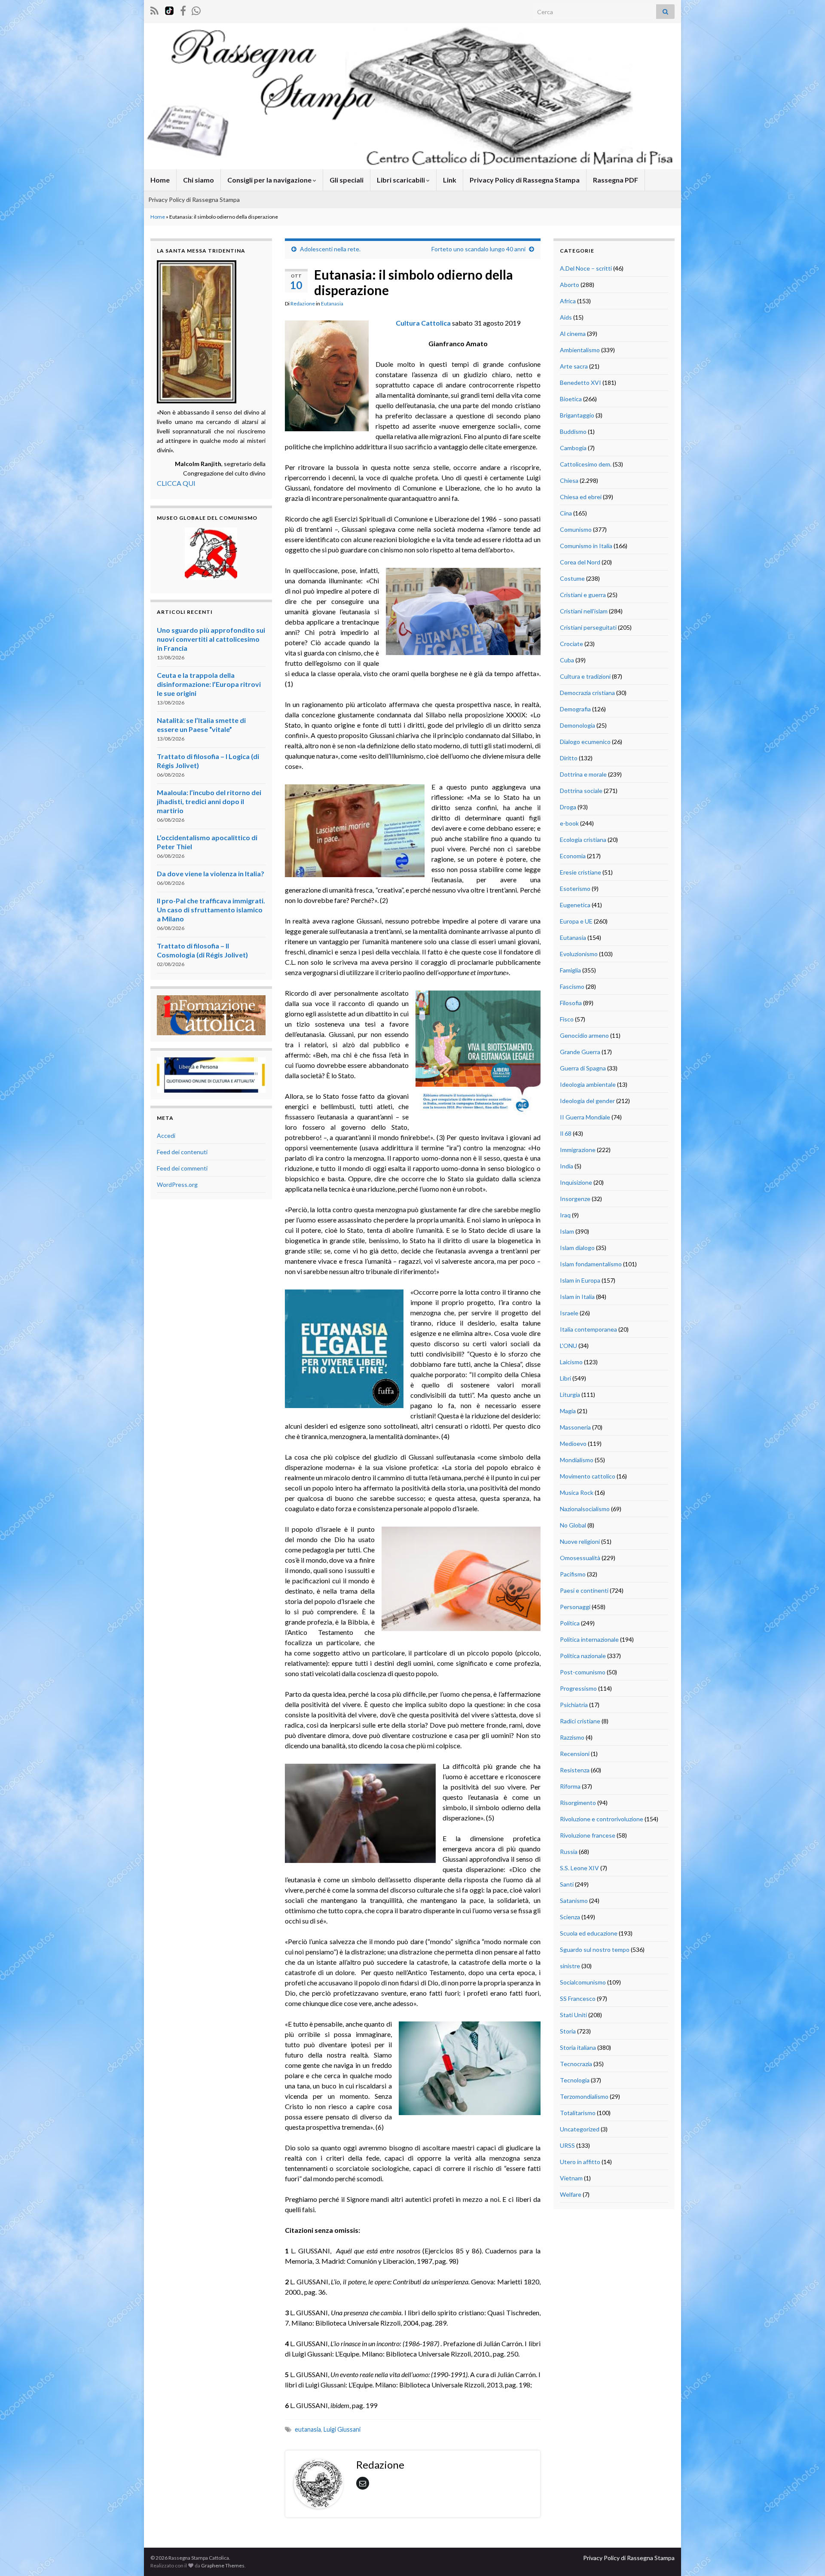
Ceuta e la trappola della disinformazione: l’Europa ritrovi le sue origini (209, 684)
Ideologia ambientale (588, 1084)
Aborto (570, 285)
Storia (568, 2031)
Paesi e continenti (584, 1590)
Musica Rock (577, 1492)
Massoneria (575, 1427)
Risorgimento (578, 1803)
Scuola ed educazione (589, 1933)
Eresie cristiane (581, 872)
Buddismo (573, 431)
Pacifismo (573, 1574)
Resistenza (575, 1770)
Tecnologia (575, 2080)
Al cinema (573, 334)
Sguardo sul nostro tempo (595, 1950)
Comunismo (576, 529)
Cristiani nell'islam (584, 611)
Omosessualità (580, 1558)
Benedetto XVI (581, 383)
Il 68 (566, 1133)
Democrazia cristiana (587, 693)
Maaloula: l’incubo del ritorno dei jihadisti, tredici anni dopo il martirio (209, 801)
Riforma (570, 1786)
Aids (566, 317)
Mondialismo (577, 1460)
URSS (567, 2145)
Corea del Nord (580, 562)
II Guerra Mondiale (585, 1117)
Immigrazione (578, 1150)
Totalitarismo (578, 2113)
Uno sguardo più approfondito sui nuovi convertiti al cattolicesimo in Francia (211, 639)
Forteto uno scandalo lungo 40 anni (478, 249)
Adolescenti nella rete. (330, 249)
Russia (569, 1852)
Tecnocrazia (576, 2064)
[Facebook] (183, 9)
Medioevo (573, 1443)
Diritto (569, 758)
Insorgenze (575, 1199)
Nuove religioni (580, 1541)
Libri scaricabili (402, 180)
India (567, 1166)
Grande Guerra (580, 1052)
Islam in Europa (580, 1280)
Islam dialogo (577, 1248)
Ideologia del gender (587, 1101)
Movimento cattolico (588, 1476)
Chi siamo (199, 180)
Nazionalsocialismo (585, 1509)
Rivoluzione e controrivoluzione (602, 1819)
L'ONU (568, 1346)
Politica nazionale (583, 1656)
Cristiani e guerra (583, 595)
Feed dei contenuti (182, 1152)
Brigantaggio (577, 415)
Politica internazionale (589, 1639)
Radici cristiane (580, 1721)
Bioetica (571, 399)
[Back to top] (806, 2557)
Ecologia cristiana (583, 840)
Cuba (567, 660)
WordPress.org (177, 1184)
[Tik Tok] (169, 9)
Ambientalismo (580, 350)
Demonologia (577, 725)
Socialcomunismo (583, 1982)
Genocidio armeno (584, 1035)
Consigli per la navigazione (270, 180)
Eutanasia (332, 303)
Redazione (303, 303)
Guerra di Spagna (583, 1068)
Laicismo (571, 1362)
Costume (572, 578)
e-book (569, 823)
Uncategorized (580, 2129)
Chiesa (569, 480)
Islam (567, 1231)
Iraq (565, 1215)
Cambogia (573, 448)
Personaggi (575, 1607)
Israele (569, 1313)
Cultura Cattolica (423, 323)
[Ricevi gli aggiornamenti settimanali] (196, 9)
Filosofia (571, 1003)
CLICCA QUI (176, 483)
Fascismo (572, 986)
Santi (567, 1884)
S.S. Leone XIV (579, 1868)
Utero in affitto (580, 2162)
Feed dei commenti (182, 1168)
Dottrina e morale (583, 774)
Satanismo (574, 1901)
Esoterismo (575, 889)
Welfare (571, 2194)
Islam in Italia (577, 1297)
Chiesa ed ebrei (581, 497)
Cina (566, 513)
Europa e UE (576, 921)
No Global (573, 1525)
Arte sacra (574, 366)
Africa (568, 301)
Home (160, 180)
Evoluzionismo (579, 954)
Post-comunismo (583, 1672)
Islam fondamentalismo (591, 1264)
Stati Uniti (573, 2015)
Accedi (166, 1136)
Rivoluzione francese (588, 1835)
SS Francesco (578, 1998)
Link (450, 180)
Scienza (570, 1917)
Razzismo (572, 1737)
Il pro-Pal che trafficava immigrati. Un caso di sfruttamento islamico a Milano (211, 910)
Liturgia (570, 1395)
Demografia (575, 709)
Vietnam (571, 2178)
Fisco (567, 1019)
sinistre (570, 1966)
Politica (570, 1623)
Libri (565, 1378)
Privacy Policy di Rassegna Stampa (525, 180)
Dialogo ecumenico (585, 742)
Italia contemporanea (588, 1329)
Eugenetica (575, 905)
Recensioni (575, 1754)
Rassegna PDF (616, 180)
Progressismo (578, 1688)
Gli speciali (347, 180)
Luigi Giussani (342, 2429)
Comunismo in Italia (586, 546)
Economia (573, 856)
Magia (568, 1411)
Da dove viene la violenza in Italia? (211, 873)
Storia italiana (578, 2047)
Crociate (571, 644)
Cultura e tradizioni (585, 676)
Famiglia (570, 970)
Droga (568, 807)
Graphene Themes (223, 2565)
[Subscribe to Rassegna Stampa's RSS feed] (154, 9)
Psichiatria (574, 1705)
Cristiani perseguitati (588, 627)
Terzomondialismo (584, 2096)
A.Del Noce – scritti (586, 268)
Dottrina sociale (581, 791)
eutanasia (308, 2429)
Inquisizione (576, 1182)
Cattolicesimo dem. (586, 464)
